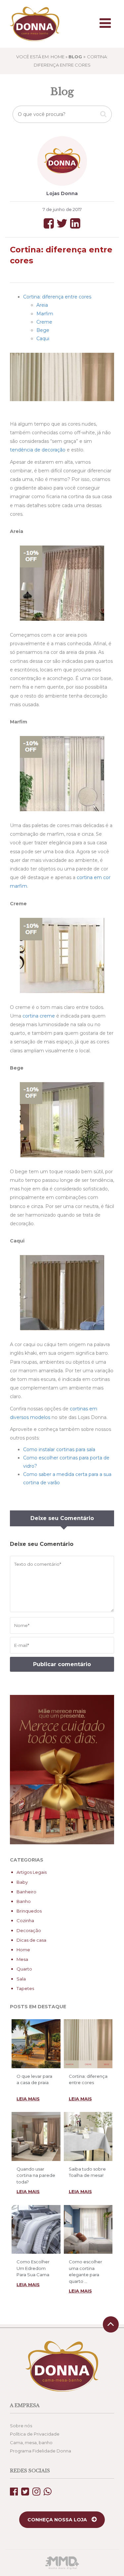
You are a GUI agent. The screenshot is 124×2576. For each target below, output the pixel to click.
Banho (24, 1901)
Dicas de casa (31, 1940)
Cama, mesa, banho (31, 2443)
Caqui (43, 339)
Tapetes (25, 1988)
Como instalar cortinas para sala (59, 1449)
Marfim (45, 314)
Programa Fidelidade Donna (41, 2451)
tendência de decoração (38, 450)
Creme (44, 322)
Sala (21, 1979)
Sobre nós (21, 2426)
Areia (42, 305)
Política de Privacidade (35, 2434)
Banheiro (26, 1892)
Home (23, 1950)
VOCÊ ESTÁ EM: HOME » (49, 57)
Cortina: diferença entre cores (57, 297)
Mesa (22, 1959)
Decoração (29, 1930)
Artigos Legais (32, 1872)
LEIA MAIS (28, 2099)
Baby (22, 1882)
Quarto (24, 1969)
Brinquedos (29, 1911)
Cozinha (25, 1920)
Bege (43, 330)
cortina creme (39, 1016)
